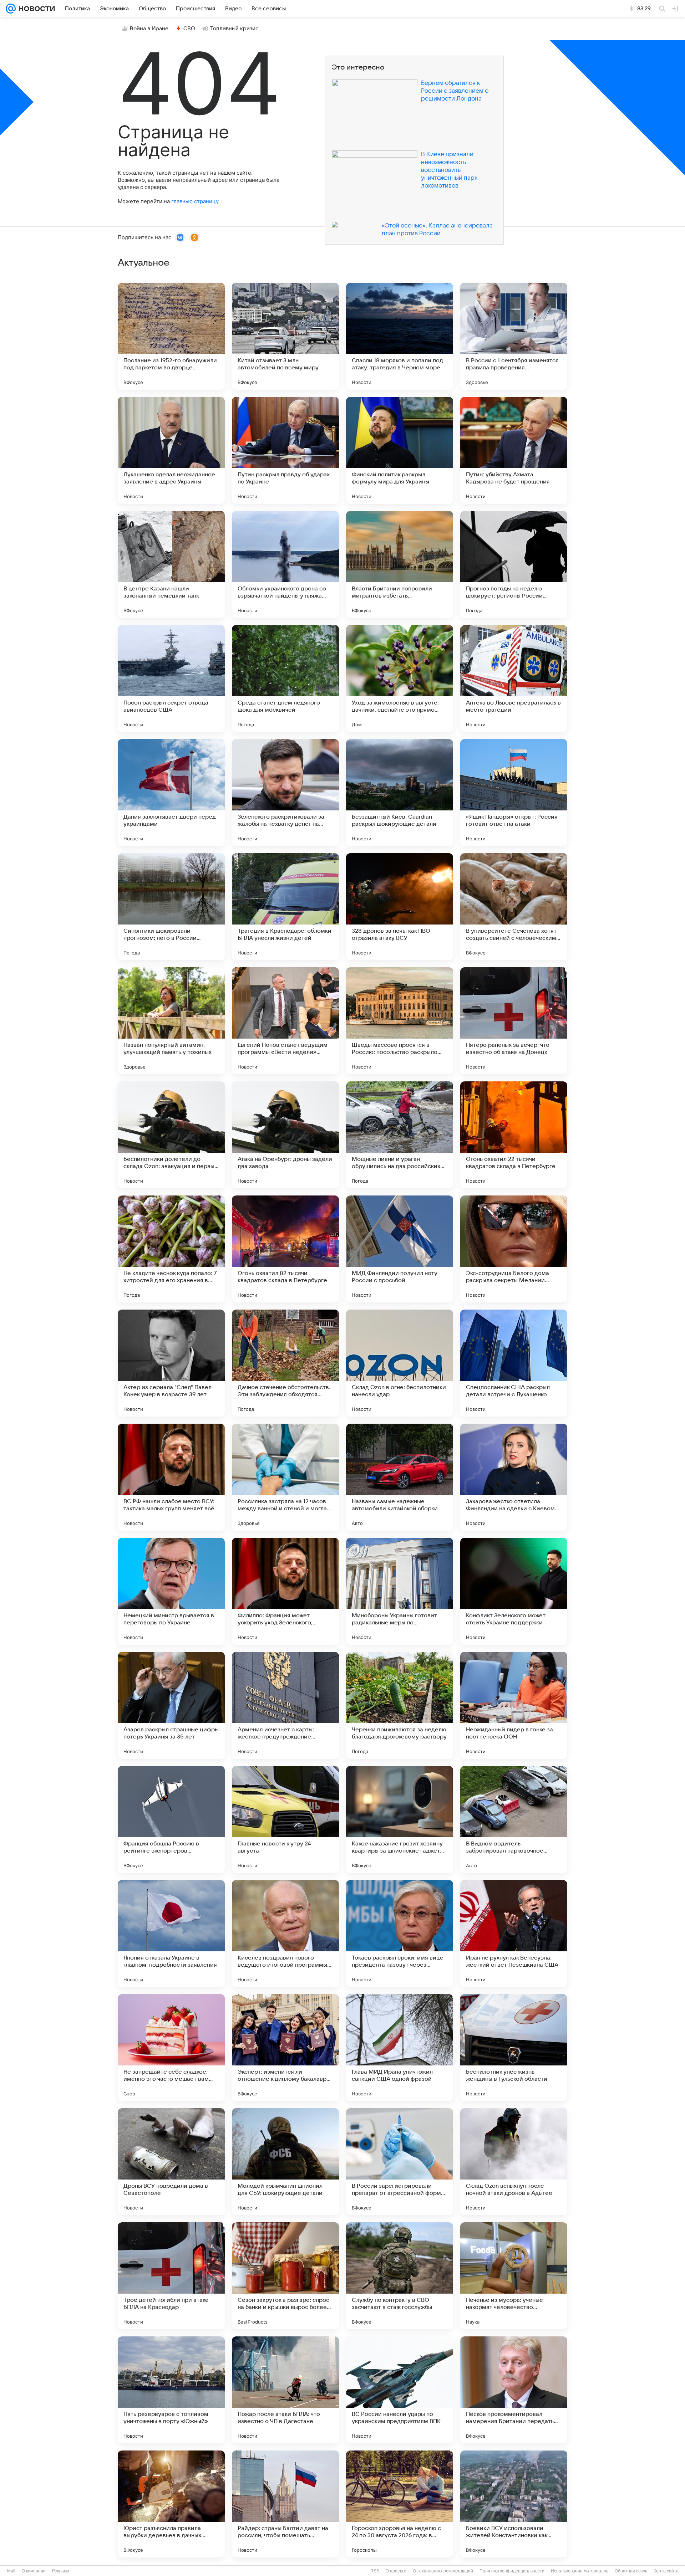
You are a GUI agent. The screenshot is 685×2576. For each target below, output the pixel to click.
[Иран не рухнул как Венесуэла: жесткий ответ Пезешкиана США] (514, 1934)
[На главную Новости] (35, 9)
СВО (189, 29)
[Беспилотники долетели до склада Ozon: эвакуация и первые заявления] (171, 1135)
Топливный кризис (234, 29)
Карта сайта (666, 2571)
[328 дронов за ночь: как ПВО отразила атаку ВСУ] (400, 907)
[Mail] (11, 9)
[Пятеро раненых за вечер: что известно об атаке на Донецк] (514, 1021)
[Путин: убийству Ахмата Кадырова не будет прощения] (514, 450)
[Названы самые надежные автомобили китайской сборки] (400, 1477)
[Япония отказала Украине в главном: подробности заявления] (171, 1934)
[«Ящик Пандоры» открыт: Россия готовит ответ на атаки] (514, 793)
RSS (375, 2571)
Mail (11, 2571)
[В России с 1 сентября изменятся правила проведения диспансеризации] (514, 336)
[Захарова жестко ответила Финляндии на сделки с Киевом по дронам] (514, 1477)
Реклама (61, 2571)
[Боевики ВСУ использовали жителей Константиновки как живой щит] (514, 2504)
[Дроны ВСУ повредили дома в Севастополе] (171, 2162)
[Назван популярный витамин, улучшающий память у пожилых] (171, 1021)
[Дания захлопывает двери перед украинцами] (171, 793)
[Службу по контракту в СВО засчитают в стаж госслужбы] (400, 2276)
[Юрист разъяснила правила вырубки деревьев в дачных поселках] (171, 2504)
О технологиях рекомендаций (443, 2571)
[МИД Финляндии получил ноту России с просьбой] (400, 1249)
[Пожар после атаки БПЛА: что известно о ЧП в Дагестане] (285, 2390)
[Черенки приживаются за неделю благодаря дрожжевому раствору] (400, 1705)
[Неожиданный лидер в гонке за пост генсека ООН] (514, 1705)
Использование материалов (580, 2571)
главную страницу (195, 201)
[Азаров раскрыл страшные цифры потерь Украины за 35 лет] (171, 1705)
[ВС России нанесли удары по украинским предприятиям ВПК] (400, 2390)
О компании (34, 2571)
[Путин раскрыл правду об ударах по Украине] (285, 450)
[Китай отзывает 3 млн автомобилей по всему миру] (285, 336)
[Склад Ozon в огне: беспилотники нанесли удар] (400, 1363)
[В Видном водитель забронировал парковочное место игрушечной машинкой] (514, 1819)
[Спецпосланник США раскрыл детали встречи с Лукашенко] (514, 1363)
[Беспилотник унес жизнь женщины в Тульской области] (514, 2048)
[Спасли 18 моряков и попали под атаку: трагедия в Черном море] (400, 336)
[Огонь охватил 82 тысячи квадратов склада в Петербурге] (285, 1249)
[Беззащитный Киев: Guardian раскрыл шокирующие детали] (400, 793)
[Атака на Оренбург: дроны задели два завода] (285, 1135)
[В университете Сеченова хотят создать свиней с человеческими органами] (514, 907)
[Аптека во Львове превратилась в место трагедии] (514, 678)
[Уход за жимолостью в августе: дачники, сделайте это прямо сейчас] (400, 678)
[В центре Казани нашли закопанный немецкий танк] (171, 564)
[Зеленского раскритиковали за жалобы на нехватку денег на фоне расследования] (285, 793)
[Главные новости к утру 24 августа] (285, 1819)
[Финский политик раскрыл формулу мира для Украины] (400, 450)
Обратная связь (631, 2571)
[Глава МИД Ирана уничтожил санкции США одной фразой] (400, 2048)
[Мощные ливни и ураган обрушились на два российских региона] (400, 1135)
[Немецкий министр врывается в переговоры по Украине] (171, 1591)
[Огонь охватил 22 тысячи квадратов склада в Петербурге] (514, 1135)
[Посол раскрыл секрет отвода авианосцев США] (171, 678)
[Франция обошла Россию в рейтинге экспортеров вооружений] (171, 1819)
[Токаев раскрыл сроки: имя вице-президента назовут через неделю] (400, 1934)
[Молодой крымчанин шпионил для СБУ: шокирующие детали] (285, 2162)
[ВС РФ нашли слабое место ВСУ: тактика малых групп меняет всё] (171, 1477)
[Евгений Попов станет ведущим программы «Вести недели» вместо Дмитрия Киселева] (285, 1021)
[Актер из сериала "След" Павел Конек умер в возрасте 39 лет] (171, 1363)
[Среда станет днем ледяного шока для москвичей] (285, 678)
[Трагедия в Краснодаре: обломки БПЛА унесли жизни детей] (285, 907)
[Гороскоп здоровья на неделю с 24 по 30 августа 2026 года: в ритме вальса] (400, 2504)
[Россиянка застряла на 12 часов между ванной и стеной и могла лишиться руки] (285, 1477)
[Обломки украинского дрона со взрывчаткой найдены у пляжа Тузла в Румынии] (285, 564)
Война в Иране (149, 29)
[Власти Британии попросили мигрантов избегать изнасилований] (400, 564)
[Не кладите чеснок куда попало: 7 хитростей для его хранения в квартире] (171, 1249)
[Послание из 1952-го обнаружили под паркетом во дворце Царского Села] (171, 336)
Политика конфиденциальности (512, 2571)
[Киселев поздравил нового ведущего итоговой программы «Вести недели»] (285, 1934)
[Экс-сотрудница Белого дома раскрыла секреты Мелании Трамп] (514, 1249)
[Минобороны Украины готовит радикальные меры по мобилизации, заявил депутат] (400, 1591)
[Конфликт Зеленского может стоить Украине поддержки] (514, 1591)
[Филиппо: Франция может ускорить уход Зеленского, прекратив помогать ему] (285, 1591)
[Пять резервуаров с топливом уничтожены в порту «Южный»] (171, 2390)
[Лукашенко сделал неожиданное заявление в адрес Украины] (171, 450)
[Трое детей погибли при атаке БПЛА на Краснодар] (171, 2276)
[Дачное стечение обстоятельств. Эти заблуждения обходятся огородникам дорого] (285, 1363)
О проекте (396, 2571)
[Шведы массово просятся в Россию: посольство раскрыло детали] (400, 1021)
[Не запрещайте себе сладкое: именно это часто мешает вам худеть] (171, 2048)
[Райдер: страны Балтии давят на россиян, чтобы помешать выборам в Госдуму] (285, 2504)
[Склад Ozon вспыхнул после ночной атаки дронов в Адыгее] (514, 2162)
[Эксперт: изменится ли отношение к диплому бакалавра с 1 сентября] (285, 2048)
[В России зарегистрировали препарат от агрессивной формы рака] (400, 2162)
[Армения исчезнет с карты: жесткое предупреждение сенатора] (285, 1705)
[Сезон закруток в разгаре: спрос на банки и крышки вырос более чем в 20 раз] (285, 2276)
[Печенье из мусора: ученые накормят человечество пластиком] (514, 2276)
